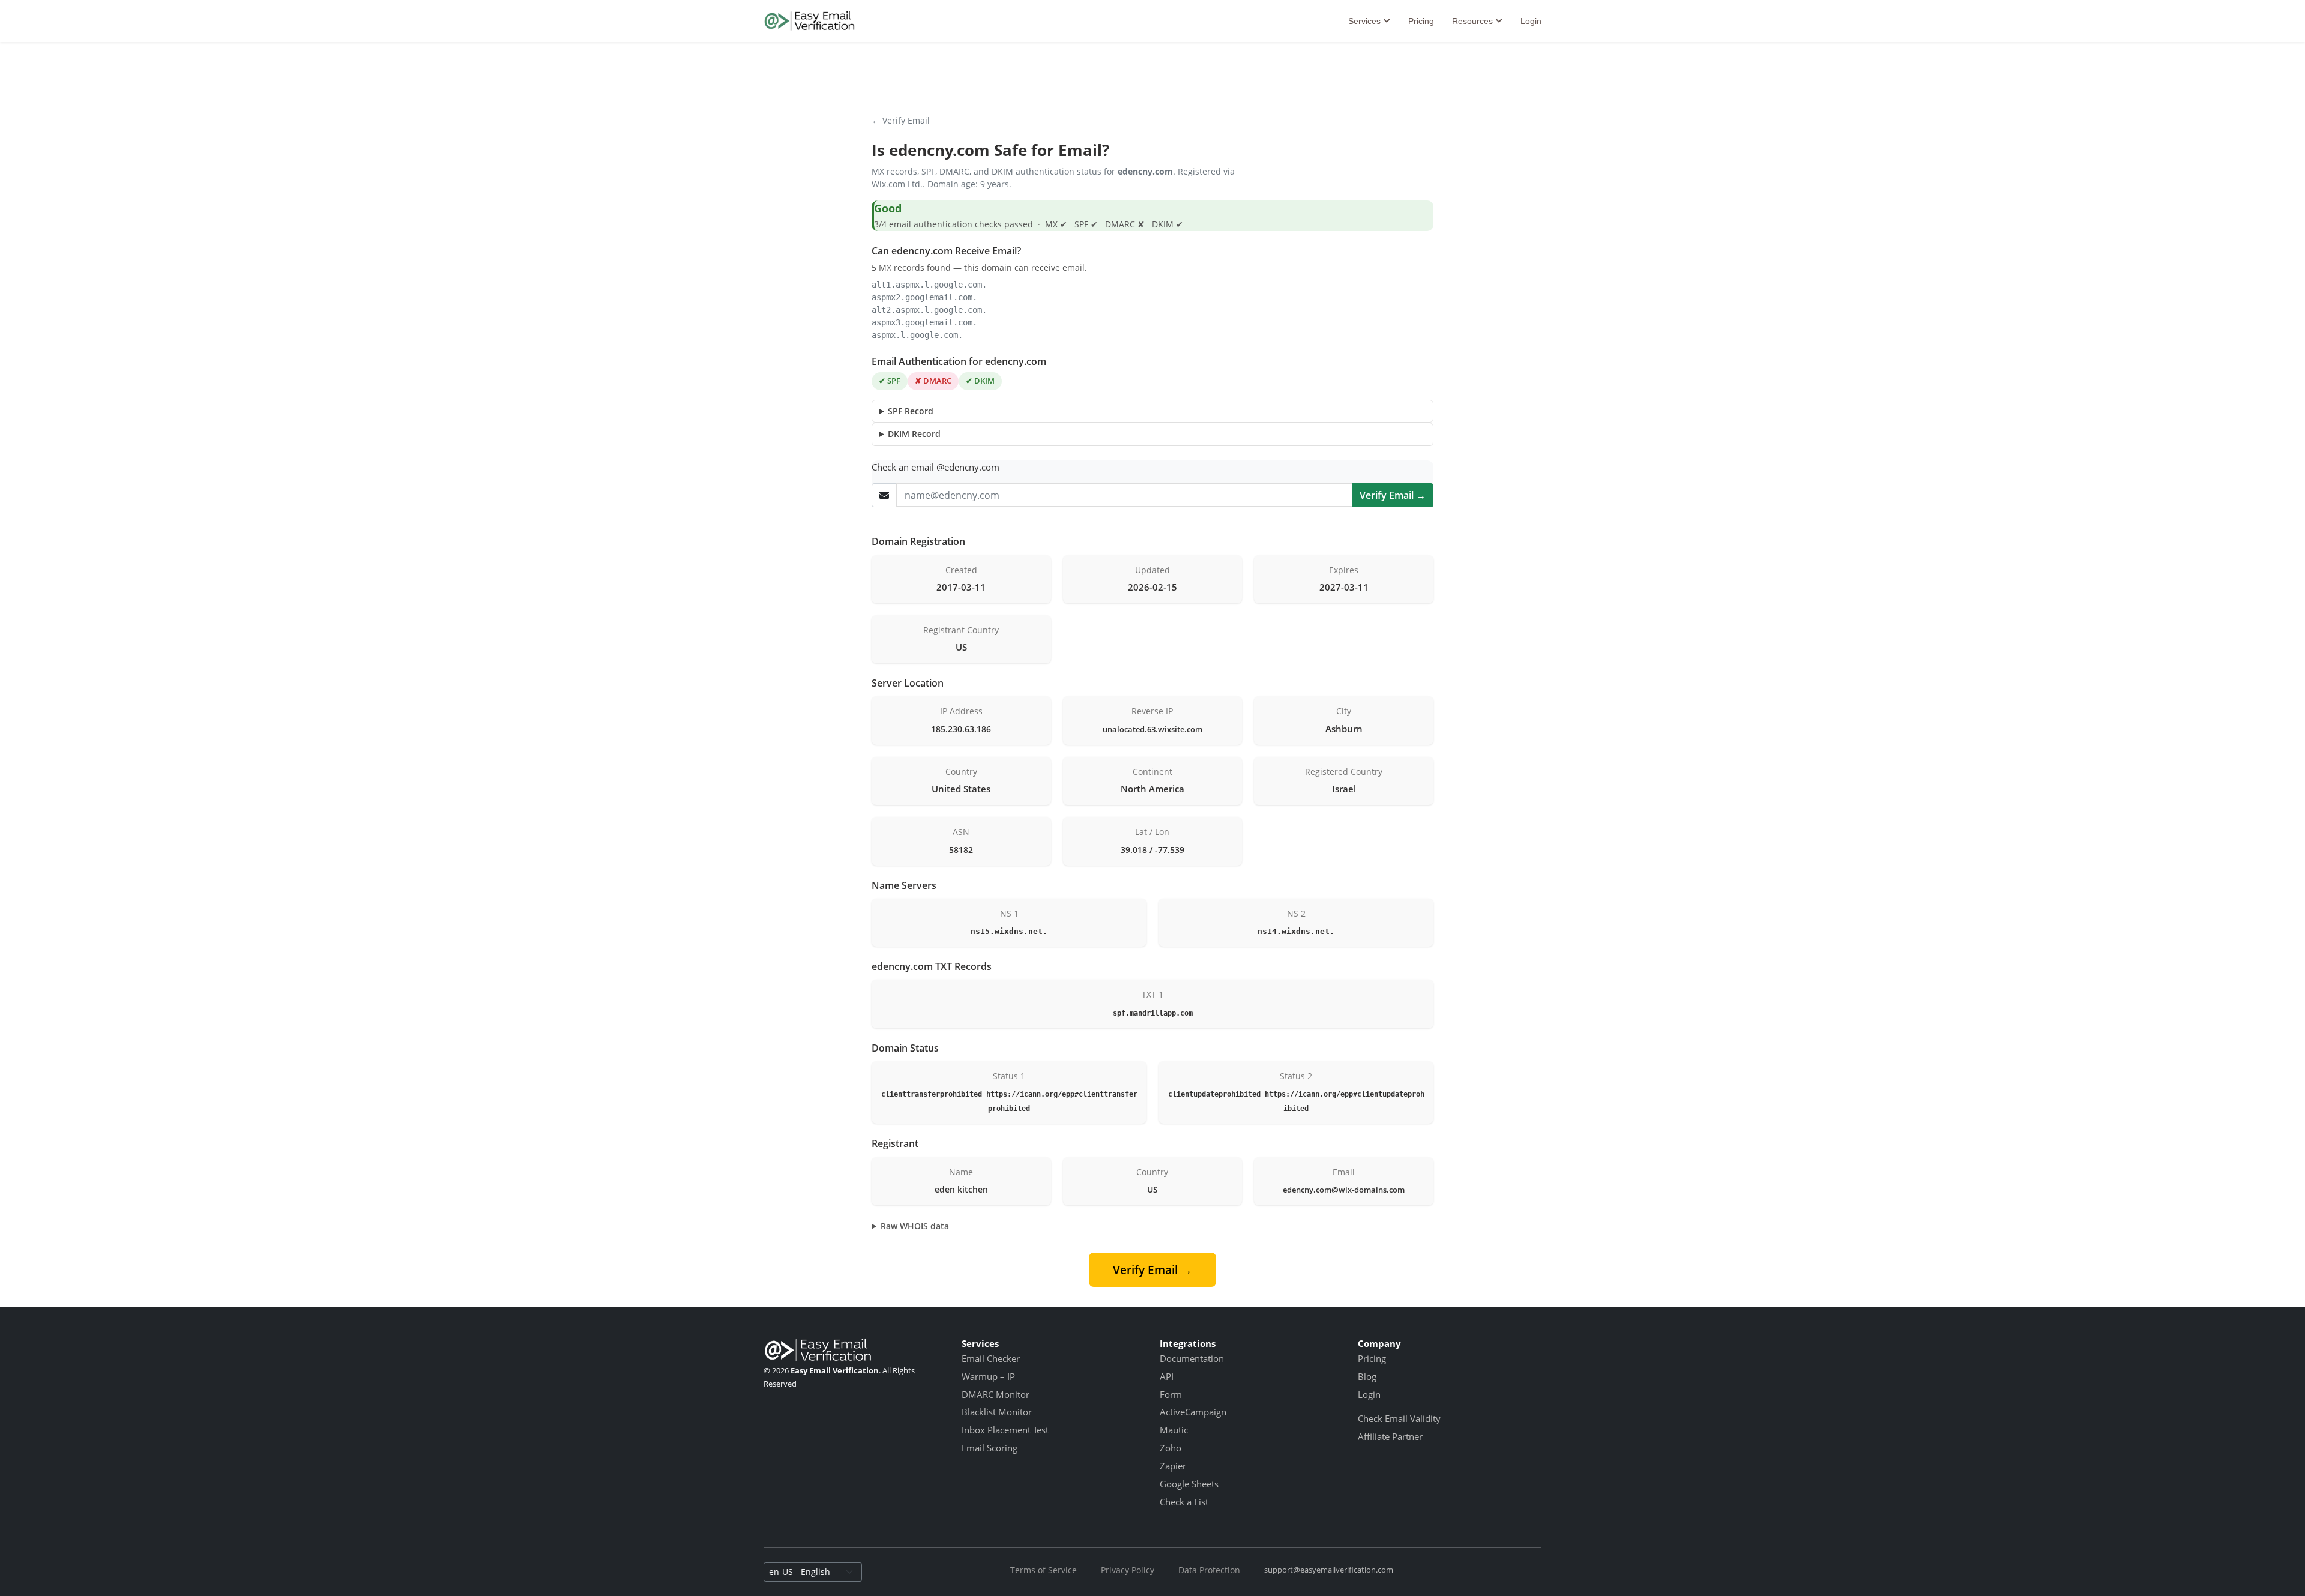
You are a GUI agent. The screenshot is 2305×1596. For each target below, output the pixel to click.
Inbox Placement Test (1005, 1430)
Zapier (1173, 1466)
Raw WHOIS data (915, 1226)
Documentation (1192, 1358)
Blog (1367, 1376)
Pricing (1421, 21)
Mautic (1174, 1430)
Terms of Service (1044, 1570)
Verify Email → (1393, 495)
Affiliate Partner (1390, 1436)
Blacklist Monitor (997, 1412)
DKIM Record (914, 434)
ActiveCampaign (1193, 1412)
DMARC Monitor (996, 1394)
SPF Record (911, 411)
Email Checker (991, 1358)
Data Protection (1209, 1570)
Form (1171, 1394)
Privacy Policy (1128, 1570)
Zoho (1171, 1448)
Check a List (1184, 1502)
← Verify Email (901, 120)
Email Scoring (990, 1448)
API (1167, 1376)
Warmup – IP (988, 1376)
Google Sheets (1189, 1484)
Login (1531, 21)
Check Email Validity (1399, 1418)
